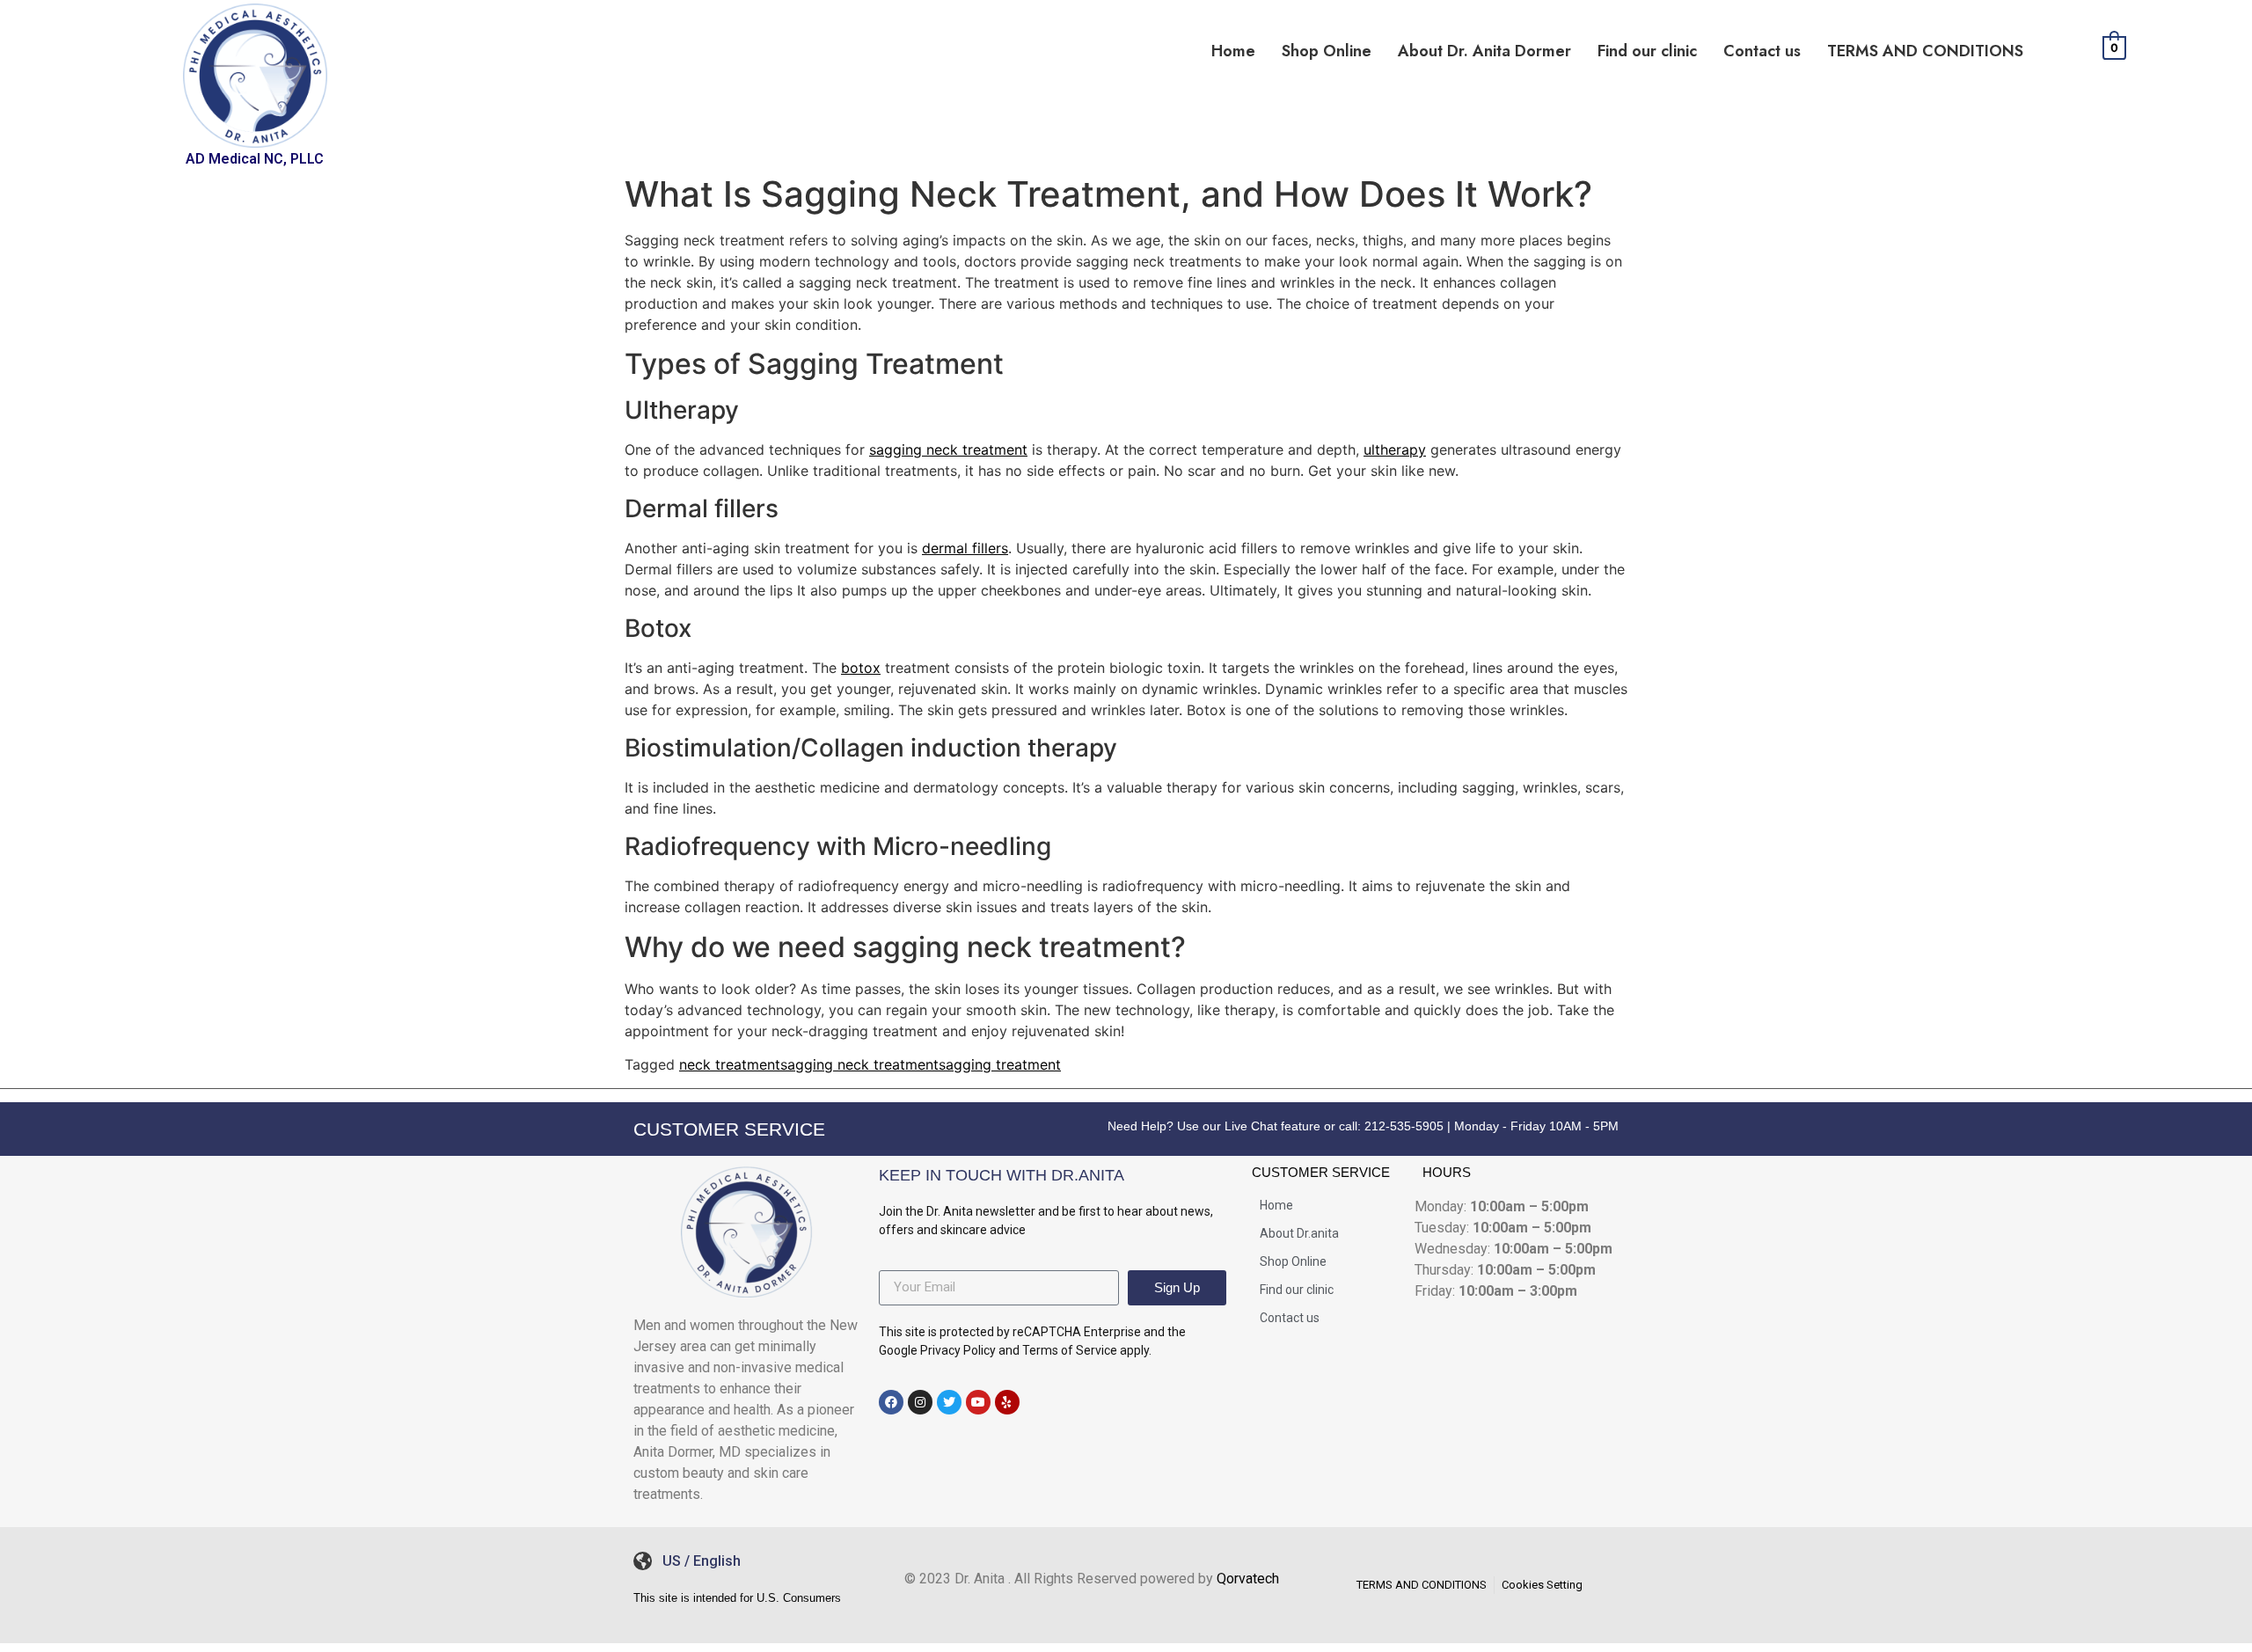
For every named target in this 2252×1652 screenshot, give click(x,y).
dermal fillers (965, 548)
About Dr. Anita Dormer (1484, 51)
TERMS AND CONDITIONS (1925, 51)
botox (861, 668)
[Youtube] (978, 1402)
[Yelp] (1007, 1402)
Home (1233, 51)
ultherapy (1395, 450)
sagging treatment (1000, 1064)
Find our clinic (1647, 51)
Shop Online (1327, 51)
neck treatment (730, 1064)
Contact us (1762, 51)
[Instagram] (920, 1402)
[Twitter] (949, 1402)
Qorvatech (1248, 1579)
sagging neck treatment (948, 450)
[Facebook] (891, 1402)
